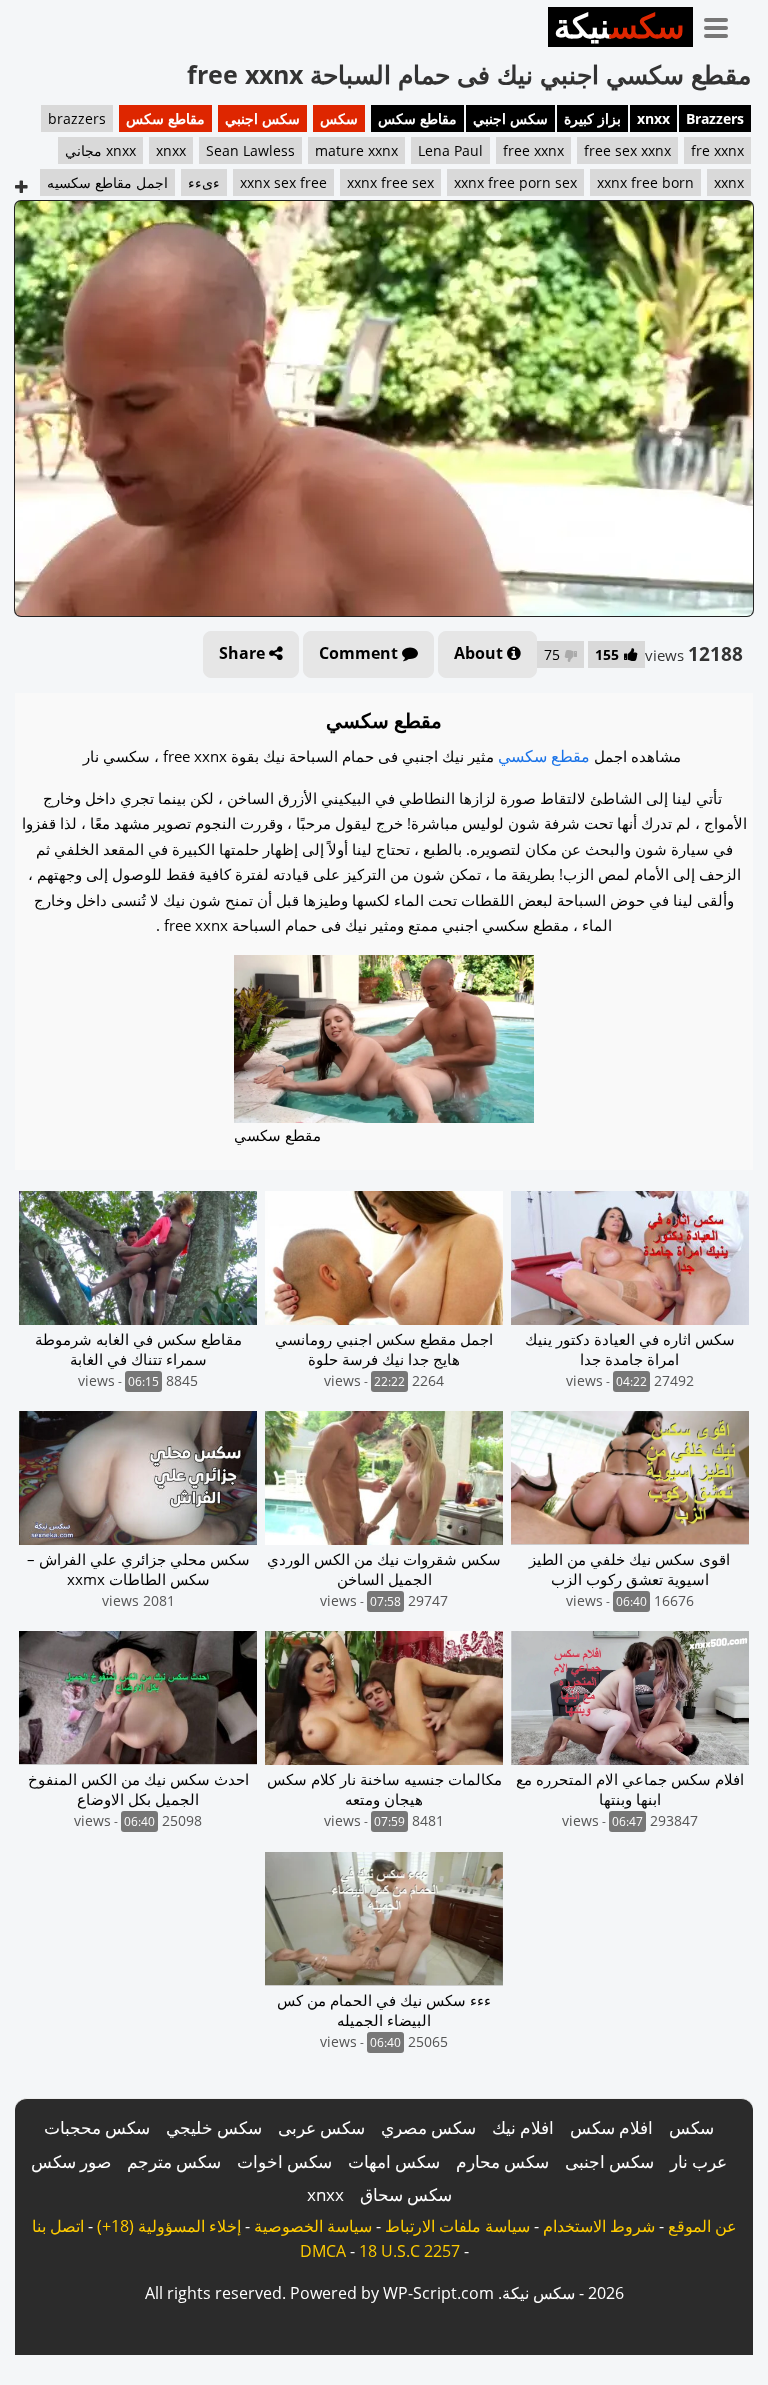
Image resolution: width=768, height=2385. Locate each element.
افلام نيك (523, 2127)
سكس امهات (394, 2161)
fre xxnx (717, 150)
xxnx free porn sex (515, 182)
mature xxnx (356, 150)
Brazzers (715, 118)
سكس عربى (321, 2127)
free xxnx (533, 150)
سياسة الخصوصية (313, 2226)
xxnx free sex (390, 182)
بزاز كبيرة (592, 118)
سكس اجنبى (609, 2161)
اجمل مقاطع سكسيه (107, 182)
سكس (339, 118)
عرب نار (698, 2161)
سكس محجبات (97, 2127)
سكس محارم (502, 2161)
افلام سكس (611, 2127)
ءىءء (204, 182)
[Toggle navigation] (723, 24)
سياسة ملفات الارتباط (457, 2226)
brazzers (77, 118)
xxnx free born (645, 182)
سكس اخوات (284, 2161)
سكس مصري (428, 2127)
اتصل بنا (58, 2226)
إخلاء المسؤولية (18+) (169, 2226)
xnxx (653, 118)
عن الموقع (702, 2226)
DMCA (323, 2251)
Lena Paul (450, 150)
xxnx (729, 182)
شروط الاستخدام (599, 2226)
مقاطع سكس (417, 118)
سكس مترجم (174, 2161)
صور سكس (71, 2161)
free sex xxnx (627, 150)
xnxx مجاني (100, 150)
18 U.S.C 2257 (409, 2251)
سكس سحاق (406, 2194)
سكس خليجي (214, 2127)
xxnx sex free (283, 182)
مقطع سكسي (544, 756)
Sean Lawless (250, 150)
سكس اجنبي (510, 118)
